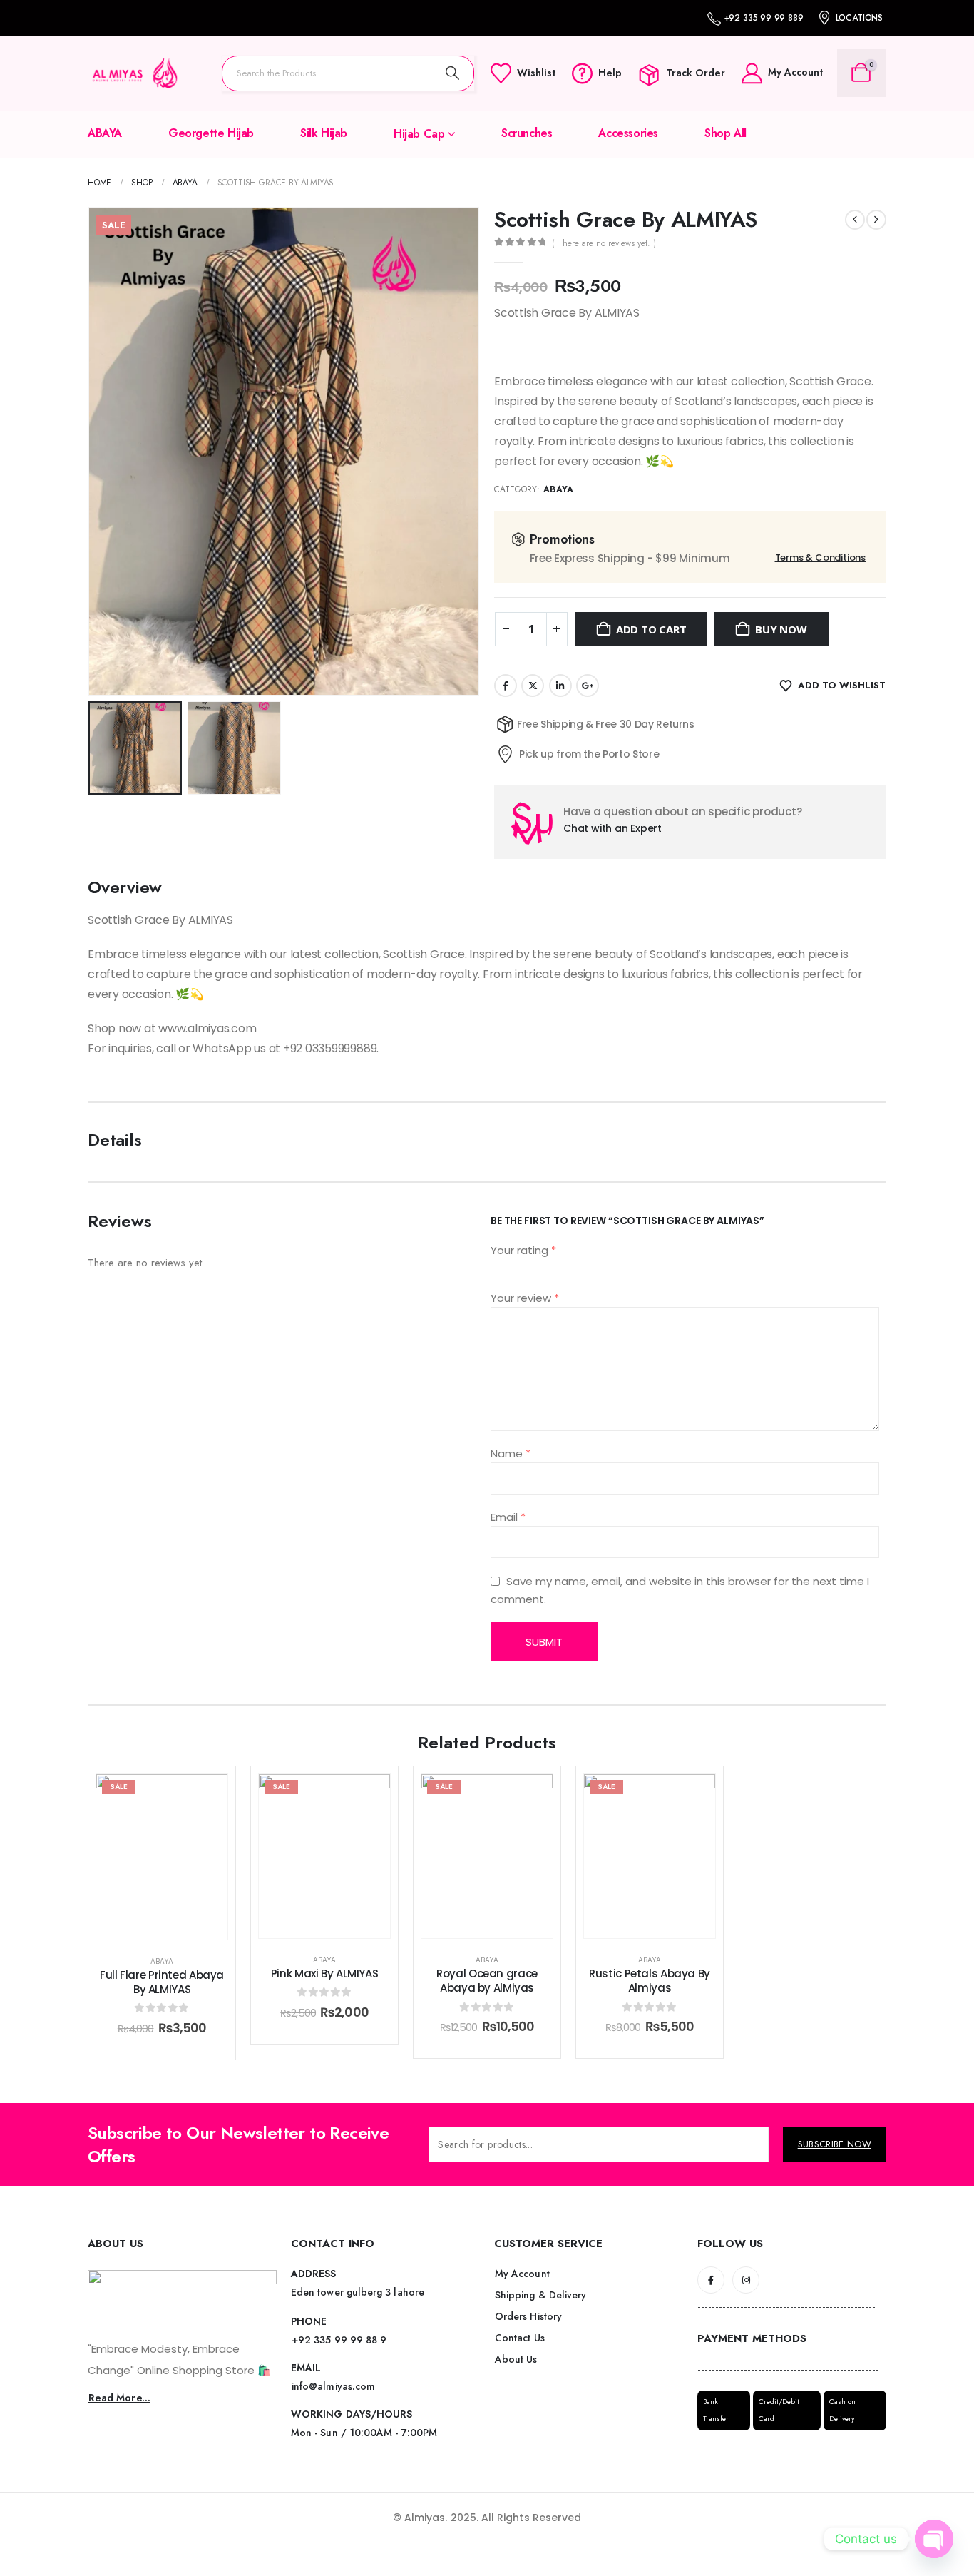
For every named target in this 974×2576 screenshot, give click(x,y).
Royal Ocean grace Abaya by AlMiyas (487, 1981)
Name (511, 1454)
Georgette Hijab (211, 133)
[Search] (453, 73)
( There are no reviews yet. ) (604, 243)
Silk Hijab (324, 133)
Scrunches (527, 133)
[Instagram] (746, 2280)
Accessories (628, 133)
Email (508, 1517)
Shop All (726, 133)
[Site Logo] (134, 73)
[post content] (162, 1857)
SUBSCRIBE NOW (835, 2144)
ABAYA (105, 133)
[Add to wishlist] (206, 1796)
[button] (91, 451)
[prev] (855, 220)
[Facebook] (711, 2280)
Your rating (523, 1250)
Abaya (558, 489)
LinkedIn (560, 686)
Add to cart (651, 629)
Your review (525, 1298)
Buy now (781, 629)
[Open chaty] (934, 2539)
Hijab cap (419, 134)
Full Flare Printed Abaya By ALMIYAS (162, 1982)
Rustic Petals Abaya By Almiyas (650, 1981)
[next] (876, 220)
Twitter (533, 686)
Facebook (506, 686)
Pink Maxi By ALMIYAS (325, 1974)
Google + (588, 686)
